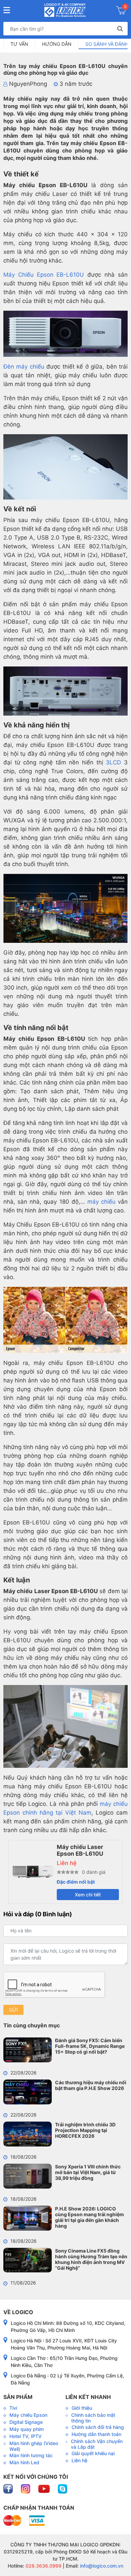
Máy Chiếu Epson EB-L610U (44, 275)
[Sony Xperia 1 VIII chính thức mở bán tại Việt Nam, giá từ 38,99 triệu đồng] (28, 2176)
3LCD (113, 762)
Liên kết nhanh (88, 2397)
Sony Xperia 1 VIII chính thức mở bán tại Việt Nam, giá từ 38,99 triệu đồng (88, 2172)
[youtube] (45, 2488)
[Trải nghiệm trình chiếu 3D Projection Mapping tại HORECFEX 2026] (28, 2134)
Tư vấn (19, 44)
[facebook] (9, 2488)
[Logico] (65, 10)
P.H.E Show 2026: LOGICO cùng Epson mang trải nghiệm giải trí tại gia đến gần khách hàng (90, 2217)
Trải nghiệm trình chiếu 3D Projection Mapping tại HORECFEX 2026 (85, 2130)
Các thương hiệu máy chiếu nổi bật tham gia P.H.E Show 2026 (91, 2085)
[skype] (62, 2488)
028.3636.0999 (43, 2566)
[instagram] (26, 2488)
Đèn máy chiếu (24, 367)
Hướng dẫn (57, 44)
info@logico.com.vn (101, 2566)
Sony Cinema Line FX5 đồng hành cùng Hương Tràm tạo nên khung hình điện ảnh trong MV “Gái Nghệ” (91, 2259)
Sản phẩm (18, 2397)
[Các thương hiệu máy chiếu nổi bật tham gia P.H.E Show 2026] (28, 2092)
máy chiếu (101, 1202)
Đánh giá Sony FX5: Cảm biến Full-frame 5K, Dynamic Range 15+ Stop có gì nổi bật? (90, 2046)
